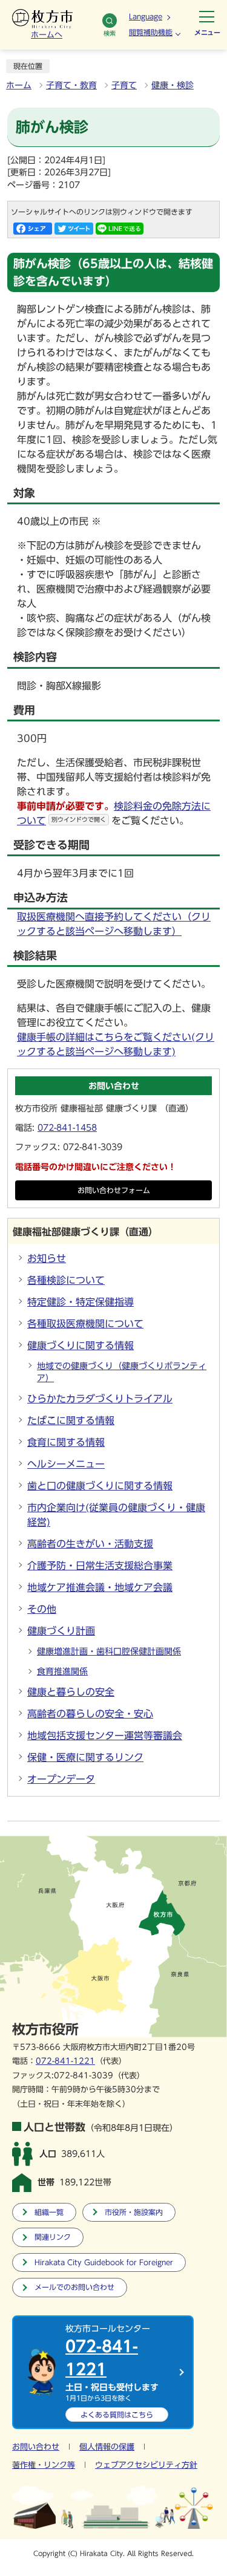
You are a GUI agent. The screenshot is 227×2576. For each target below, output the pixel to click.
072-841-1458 (67, 1128)
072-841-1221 (65, 2061)
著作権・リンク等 (44, 2465)
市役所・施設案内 (134, 2212)
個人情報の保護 (107, 2447)
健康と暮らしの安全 (71, 1692)
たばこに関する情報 (71, 1420)
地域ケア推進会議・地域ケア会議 (100, 1587)
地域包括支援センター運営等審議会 (105, 1735)
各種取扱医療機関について (85, 1324)
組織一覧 (49, 2212)
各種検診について (66, 1280)
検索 (110, 33)
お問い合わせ (36, 2447)
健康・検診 (173, 85)
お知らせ (47, 1258)
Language (146, 16)
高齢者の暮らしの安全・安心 (90, 1714)
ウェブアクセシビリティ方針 (146, 2465)
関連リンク (53, 2237)
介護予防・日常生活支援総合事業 (100, 1566)
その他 (42, 1609)
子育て (124, 85)
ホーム (19, 85)
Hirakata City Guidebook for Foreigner (104, 2262)
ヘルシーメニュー (66, 1464)
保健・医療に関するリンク (85, 1757)
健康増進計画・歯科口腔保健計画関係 (109, 1651)
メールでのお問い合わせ (74, 2287)
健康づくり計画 (61, 1631)
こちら (117, 2415)
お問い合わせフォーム (114, 1190)
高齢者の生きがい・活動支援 (90, 1544)
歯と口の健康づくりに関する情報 (100, 1486)
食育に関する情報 (66, 1442)
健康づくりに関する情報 (81, 1345)
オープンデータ (61, 1779)
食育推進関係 (62, 1671)
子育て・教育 (71, 85)
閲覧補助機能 (151, 32)
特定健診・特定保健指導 (81, 1302)
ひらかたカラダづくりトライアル (100, 1399)
